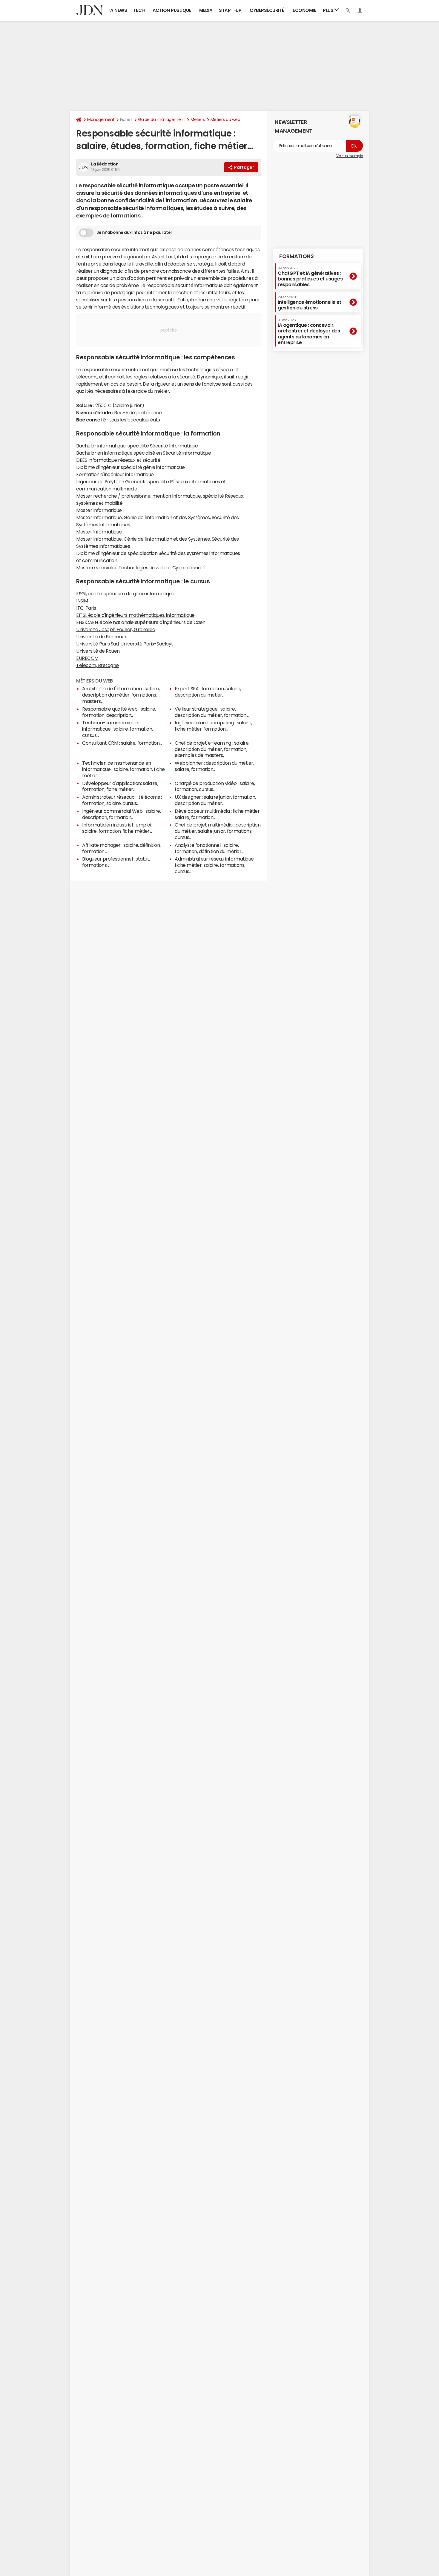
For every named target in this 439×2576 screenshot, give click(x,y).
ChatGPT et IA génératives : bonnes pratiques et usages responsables (310, 276)
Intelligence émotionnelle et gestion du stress (310, 302)
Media (206, 10)
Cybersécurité (267, 10)
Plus (329, 10)
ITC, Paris (86, 608)
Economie (304, 10)
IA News (118, 10)
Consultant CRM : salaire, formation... (122, 743)
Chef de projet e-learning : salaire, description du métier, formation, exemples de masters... (212, 749)
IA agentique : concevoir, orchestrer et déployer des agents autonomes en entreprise (309, 332)
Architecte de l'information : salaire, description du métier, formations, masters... (121, 695)
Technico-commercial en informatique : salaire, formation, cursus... (118, 729)
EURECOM (87, 658)
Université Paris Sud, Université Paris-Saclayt (125, 644)
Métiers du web (225, 119)
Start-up (230, 10)
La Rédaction (105, 164)
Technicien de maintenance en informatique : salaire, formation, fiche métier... (123, 769)
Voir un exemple (350, 156)
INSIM (82, 601)
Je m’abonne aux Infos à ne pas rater (134, 232)
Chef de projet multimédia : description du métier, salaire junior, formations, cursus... (218, 831)
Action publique (172, 10)
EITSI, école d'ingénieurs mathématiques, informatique (135, 615)
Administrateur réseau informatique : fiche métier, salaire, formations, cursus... (215, 865)
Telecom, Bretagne (98, 665)
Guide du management (161, 119)
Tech (139, 10)
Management (101, 119)
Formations (296, 256)
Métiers (198, 119)
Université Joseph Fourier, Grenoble (116, 629)
